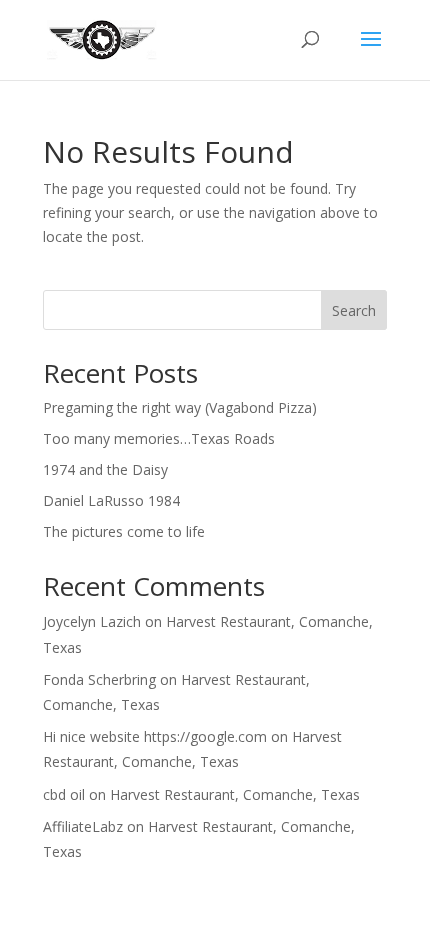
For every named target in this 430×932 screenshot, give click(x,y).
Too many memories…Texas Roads (159, 438)
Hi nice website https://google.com (155, 736)
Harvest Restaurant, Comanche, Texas (235, 794)
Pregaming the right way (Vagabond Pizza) (180, 407)
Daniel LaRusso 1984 (111, 500)
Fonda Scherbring (99, 679)
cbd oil (64, 794)
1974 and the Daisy (105, 469)
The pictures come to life (124, 531)
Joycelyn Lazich (92, 621)
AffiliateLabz (83, 826)
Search (354, 310)
